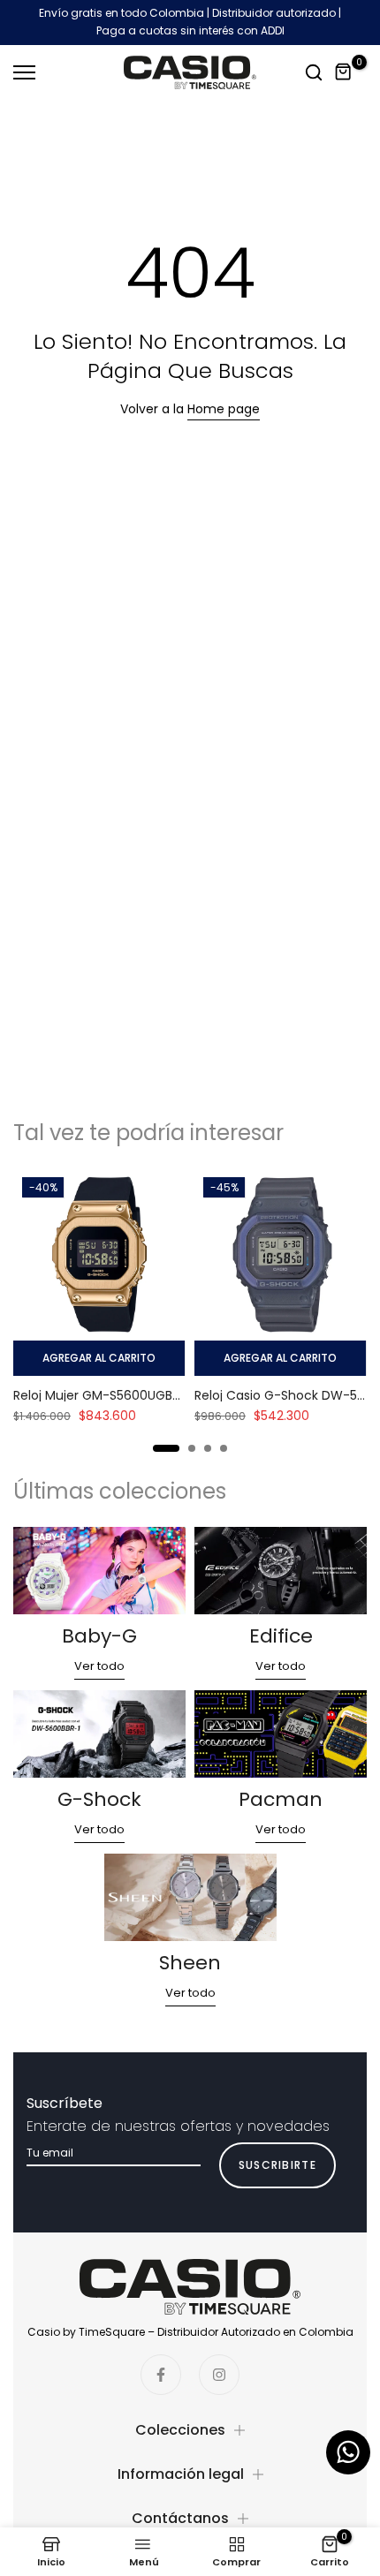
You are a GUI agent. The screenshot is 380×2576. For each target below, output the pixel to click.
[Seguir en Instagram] (219, 2375)
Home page (224, 409)
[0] (344, 72)
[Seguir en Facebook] (161, 2375)
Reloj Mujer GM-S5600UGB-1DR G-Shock (135, 1395)
